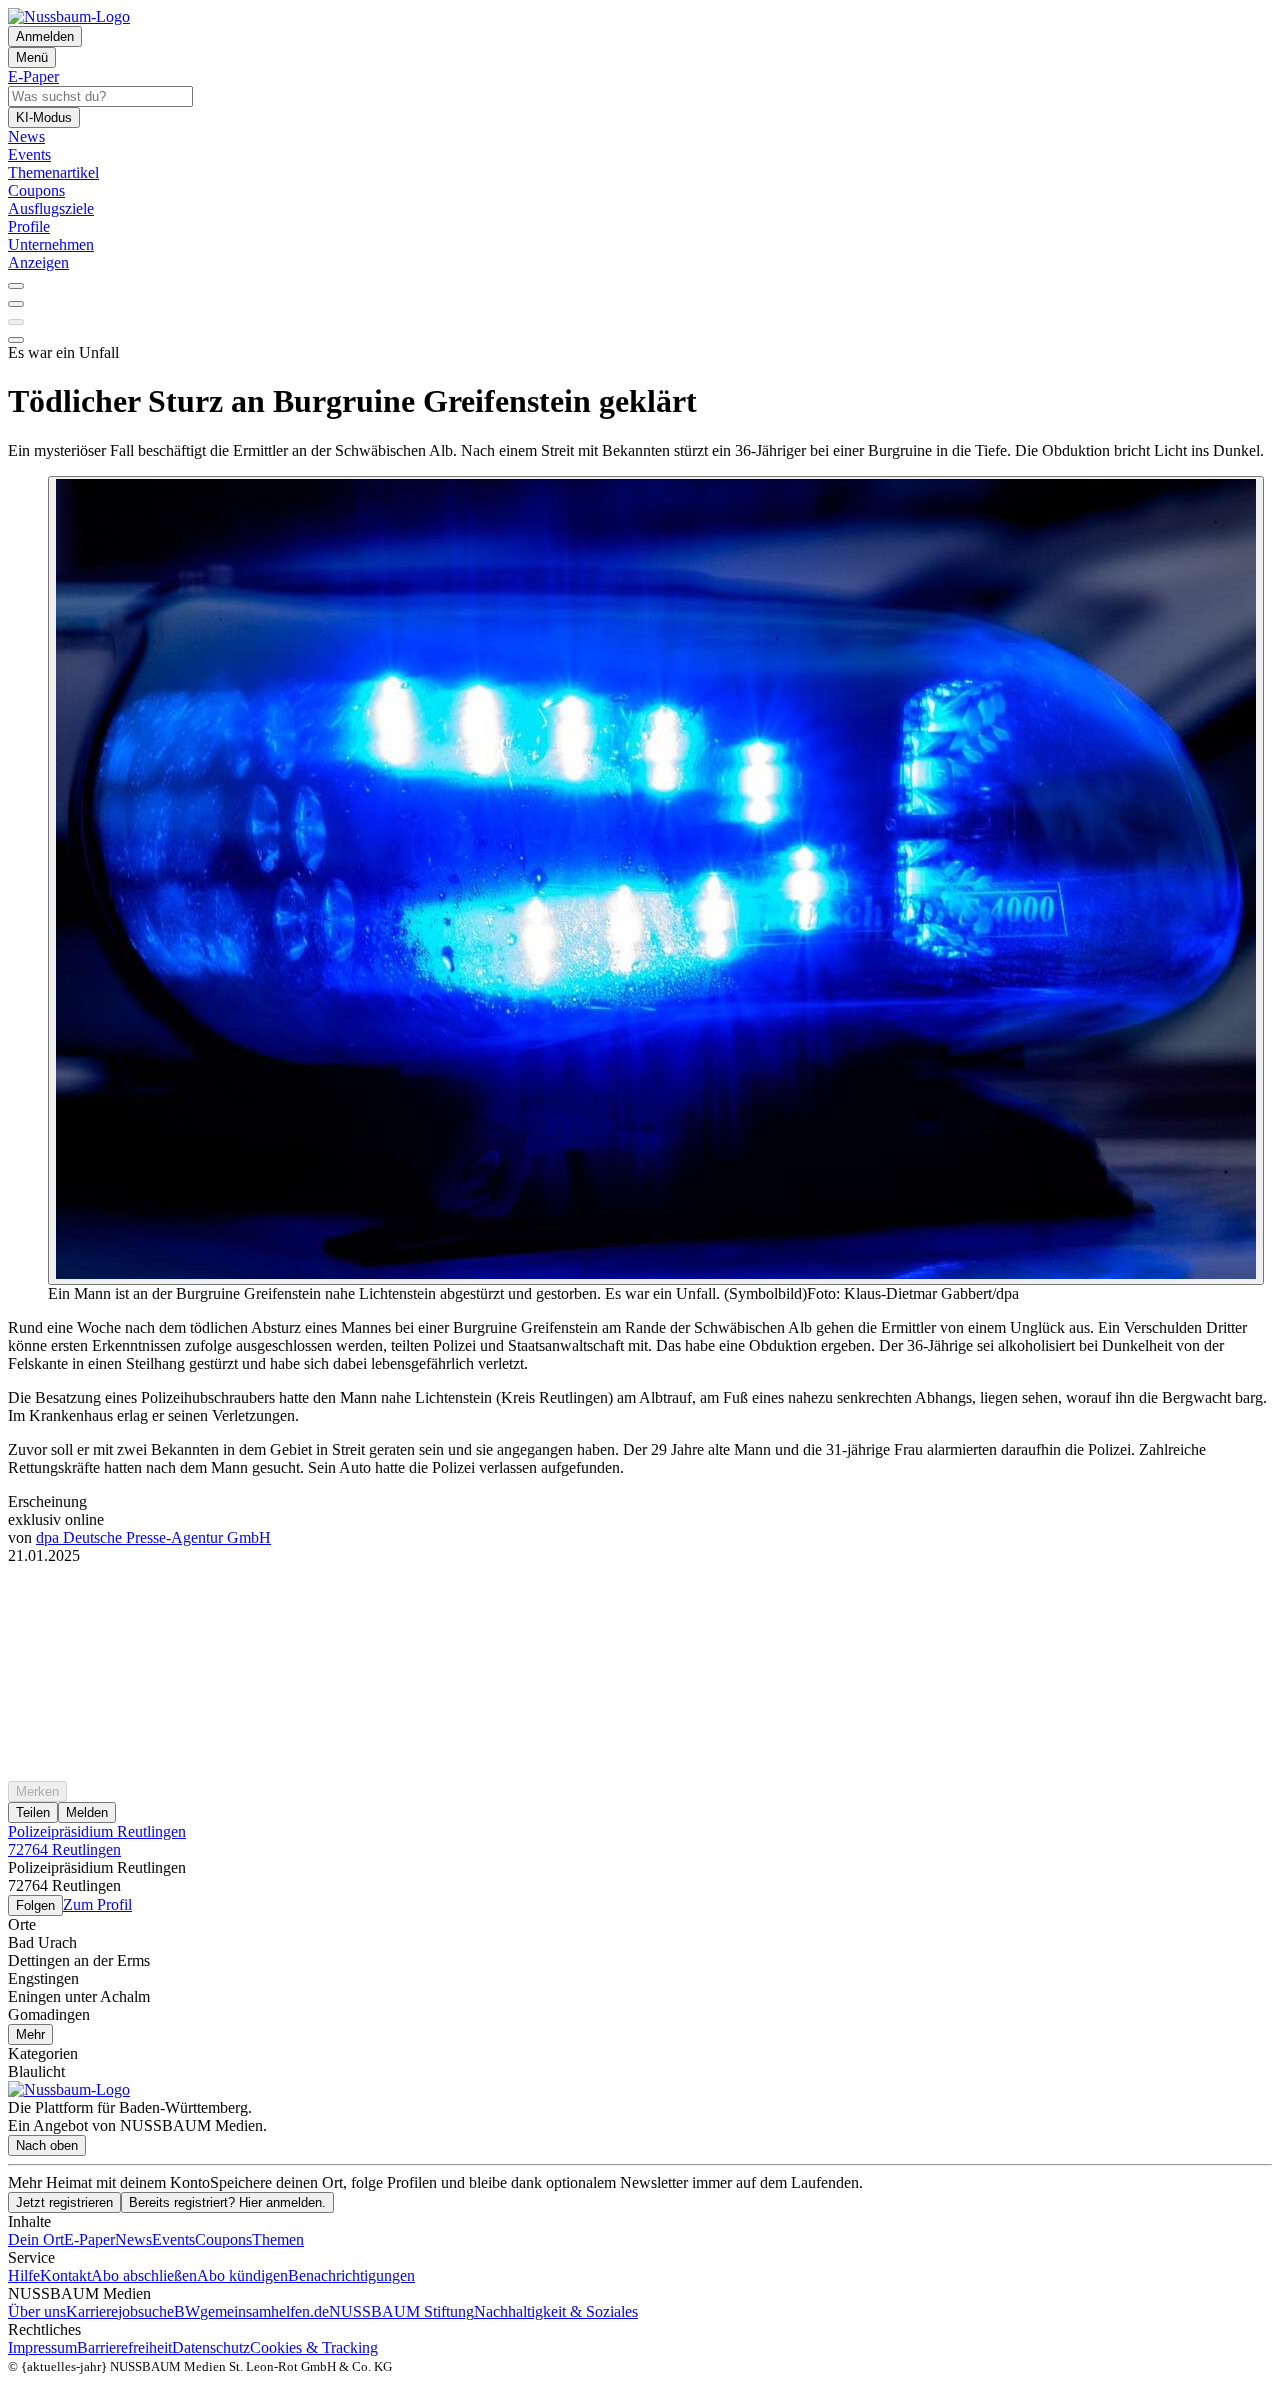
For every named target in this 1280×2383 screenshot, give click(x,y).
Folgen (35, 1905)
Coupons (223, 2239)
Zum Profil (97, 1904)
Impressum (42, 2347)
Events (173, 2239)
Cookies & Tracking (314, 2347)
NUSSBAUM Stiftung (401, 2311)
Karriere (92, 2311)
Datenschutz (211, 2347)
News (133, 2239)
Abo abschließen (144, 2275)
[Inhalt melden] (16, 340)
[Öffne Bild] (656, 880)
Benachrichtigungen (351, 2275)
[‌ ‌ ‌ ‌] (640, 1601)
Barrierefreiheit (124, 2347)
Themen (278, 2239)
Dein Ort (36, 2239)
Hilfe (24, 2275)
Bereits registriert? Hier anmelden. (227, 2202)
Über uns (37, 2311)
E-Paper (89, 2239)
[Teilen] (16, 304)
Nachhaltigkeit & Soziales (556, 2311)
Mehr (30, 2034)
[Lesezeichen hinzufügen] (16, 322)
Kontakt (65, 2275)
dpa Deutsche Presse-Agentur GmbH (153, 1537)
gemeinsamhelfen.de (264, 2311)
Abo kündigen (242, 2275)
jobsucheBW (159, 2311)
